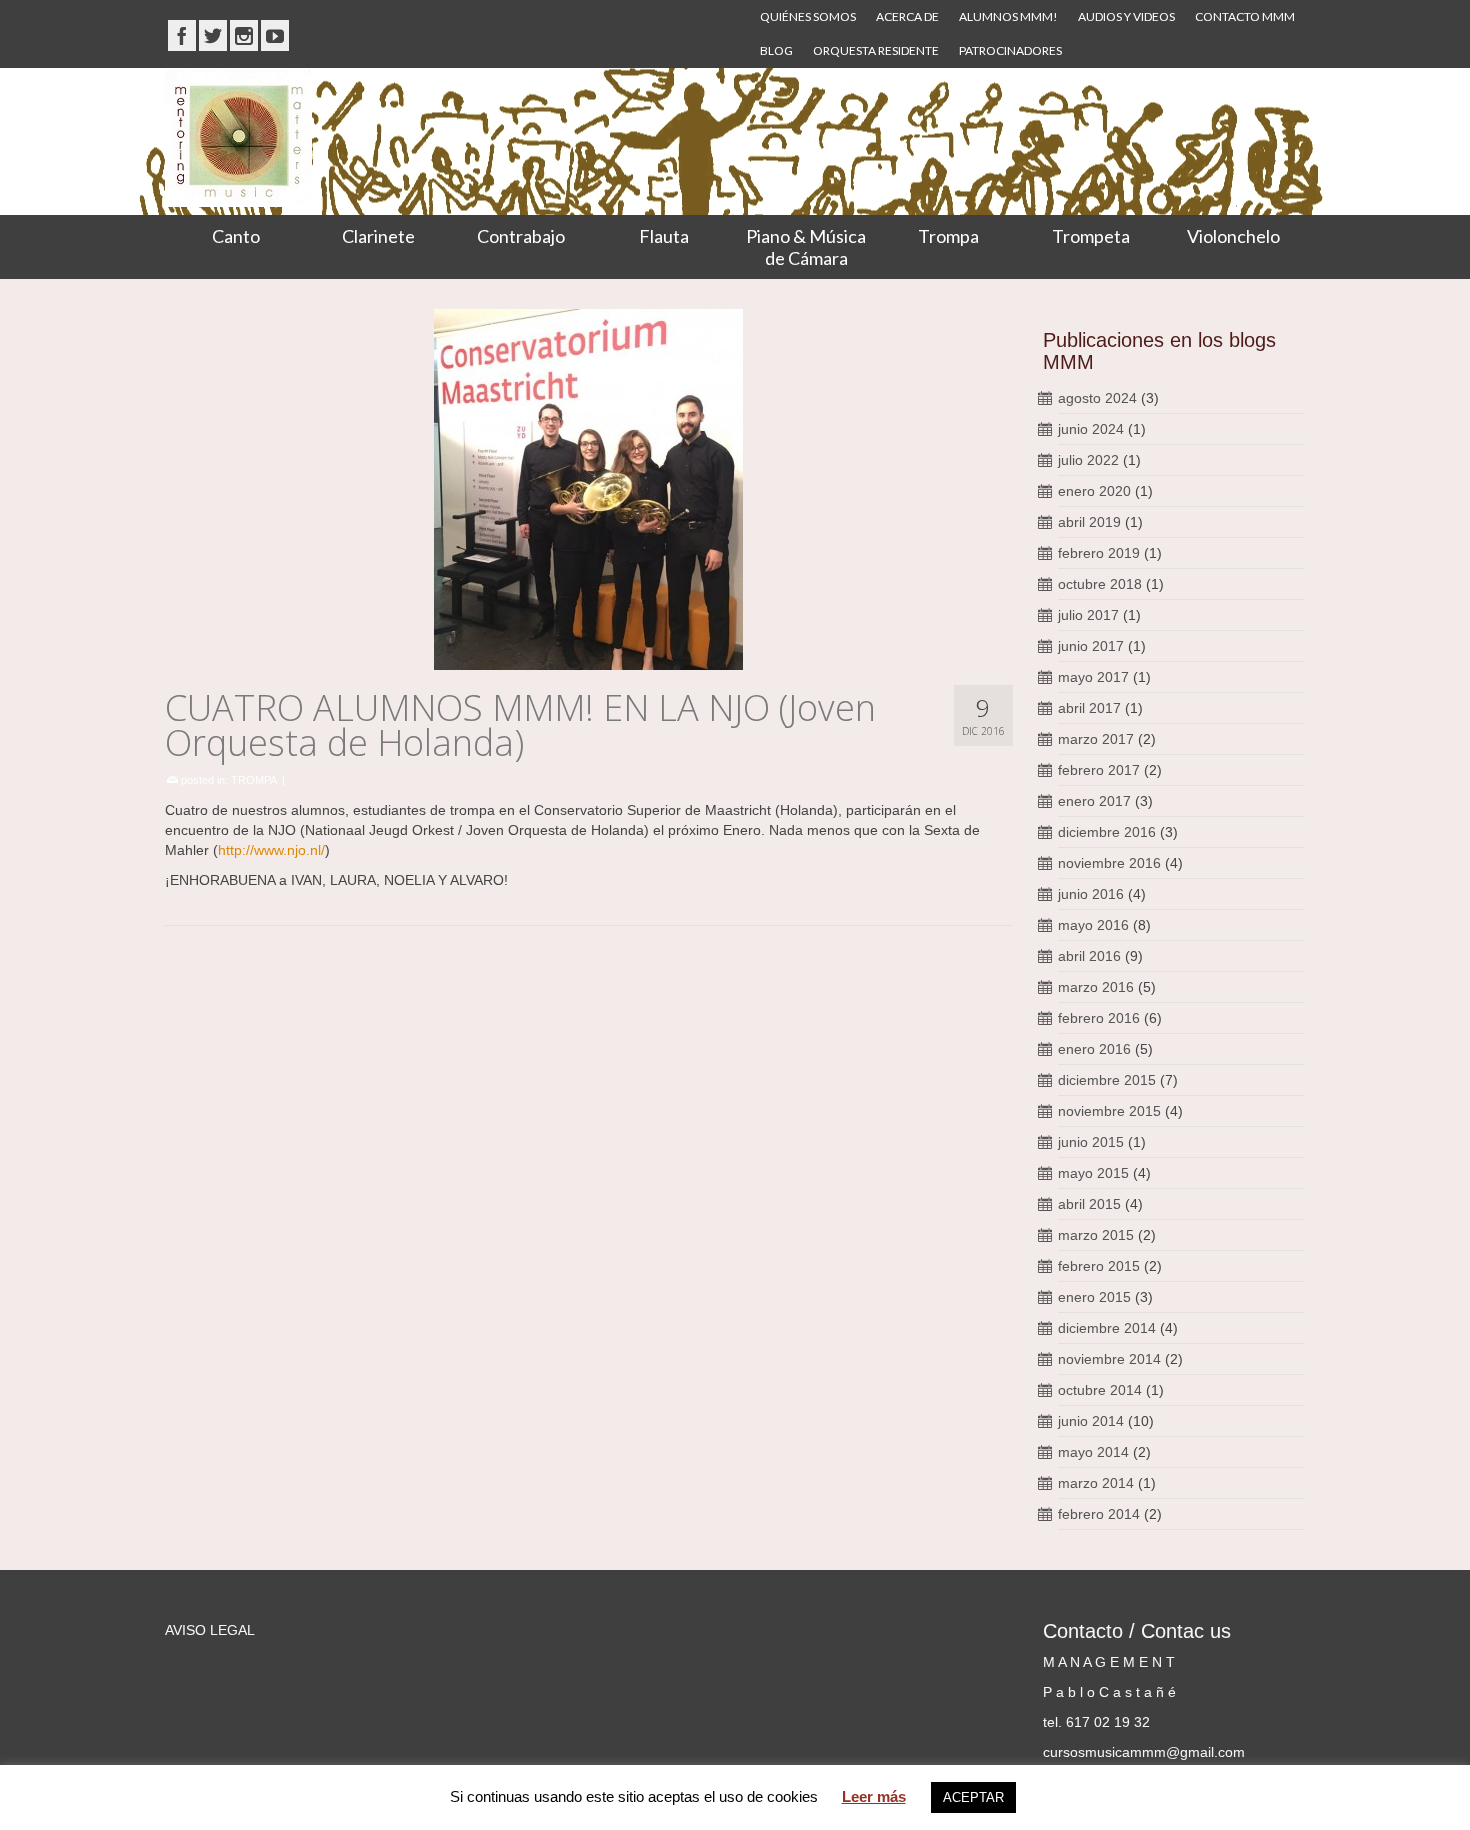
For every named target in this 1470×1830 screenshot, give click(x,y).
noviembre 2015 (1109, 1111)
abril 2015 (1089, 1204)
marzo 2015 (1096, 1235)
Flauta (664, 236)
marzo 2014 (1096, 1483)
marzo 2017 (1096, 739)
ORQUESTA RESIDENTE (876, 50)
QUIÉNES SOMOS (808, 16)
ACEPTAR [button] (973, 1797)
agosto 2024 (1097, 398)
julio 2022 (1088, 460)
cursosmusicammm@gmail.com (1144, 1752)
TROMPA (254, 780)
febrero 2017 (1099, 770)
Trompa (948, 236)
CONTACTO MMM (1245, 16)
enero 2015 (1094, 1297)
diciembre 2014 (1107, 1328)
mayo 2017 (1093, 677)
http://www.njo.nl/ (271, 850)
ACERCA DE (907, 16)
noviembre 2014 (1109, 1359)
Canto (236, 236)
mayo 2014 (1093, 1452)
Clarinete (378, 236)
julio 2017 (1088, 615)
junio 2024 (1091, 429)
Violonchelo (1233, 236)
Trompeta (1091, 236)
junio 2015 (1091, 1142)
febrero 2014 (1099, 1514)
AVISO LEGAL (210, 1630)
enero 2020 (1094, 491)
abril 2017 (1089, 708)
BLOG (776, 50)
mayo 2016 (1093, 925)
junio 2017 (1091, 646)
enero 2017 (1094, 801)
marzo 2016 (1096, 987)
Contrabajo (521, 236)
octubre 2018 (1100, 584)
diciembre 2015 (1107, 1080)
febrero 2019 (1099, 553)
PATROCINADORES (1010, 50)
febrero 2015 (1099, 1266)
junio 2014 (1091, 1421)
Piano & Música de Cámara (806, 247)
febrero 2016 (1099, 1018)
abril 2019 (1089, 522)
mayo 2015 (1093, 1173)
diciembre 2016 (1107, 832)
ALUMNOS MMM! (1008, 16)
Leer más (874, 1796)
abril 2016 (1089, 956)
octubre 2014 (1100, 1390)
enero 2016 (1094, 1049)
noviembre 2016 (1109, 863)
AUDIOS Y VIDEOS (1126, 16)
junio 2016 (1091, 894)
